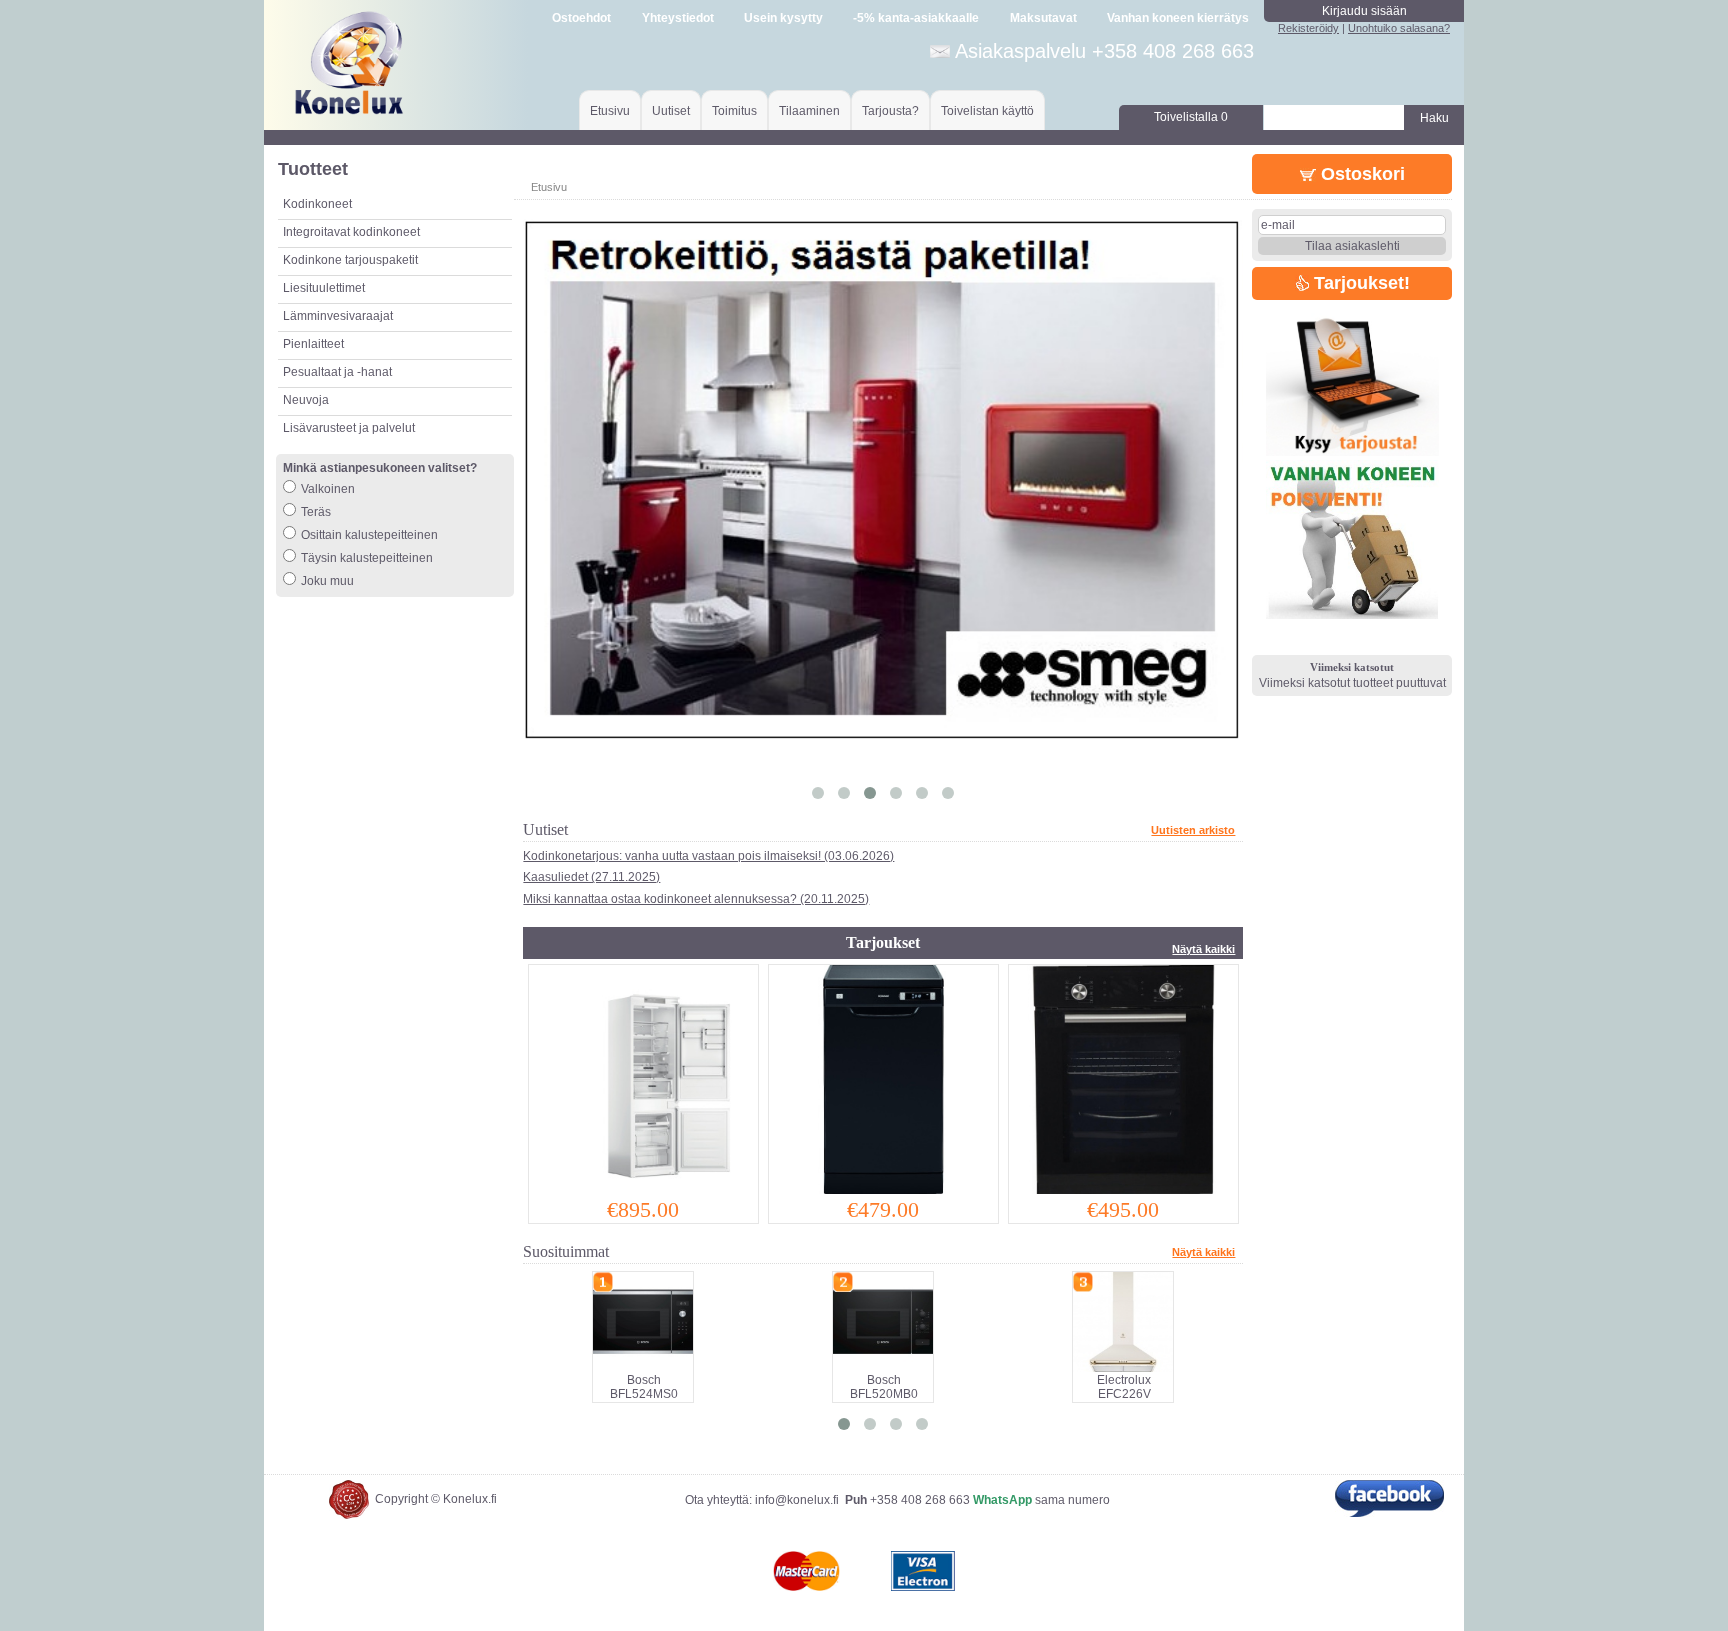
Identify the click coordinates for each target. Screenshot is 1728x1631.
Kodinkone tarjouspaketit (350, 260)
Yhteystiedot (678, 18)
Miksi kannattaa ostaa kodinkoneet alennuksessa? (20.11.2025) (696, 899)
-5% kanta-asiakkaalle (916, 18)
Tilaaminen (809, 111)
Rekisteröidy (1308, 28)
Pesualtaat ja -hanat (337, 372)
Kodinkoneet (317, 204)
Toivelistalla (1191, 117)
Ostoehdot (581, 18)
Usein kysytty (783, 18)
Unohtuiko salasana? (1399, 28)
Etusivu (610, 111)
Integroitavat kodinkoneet (351, 232)
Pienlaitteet (313, 344)
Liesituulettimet (324, 288)
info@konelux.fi (797, 1500)
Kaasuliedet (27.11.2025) (591, 877)
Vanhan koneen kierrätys (1178, 18)
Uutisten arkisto (1193, 830)
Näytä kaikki (1203, 949)
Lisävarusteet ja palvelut (349, 428)
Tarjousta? (890, 111)
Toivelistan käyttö (987, 111)
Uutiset (671, 111)
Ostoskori (1360, 174)
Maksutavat (1043, 18)
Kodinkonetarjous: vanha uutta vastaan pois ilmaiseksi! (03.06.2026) (708, 856)
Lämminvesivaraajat (338, 316)
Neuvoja (306, 400)
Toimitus (734, 111)
